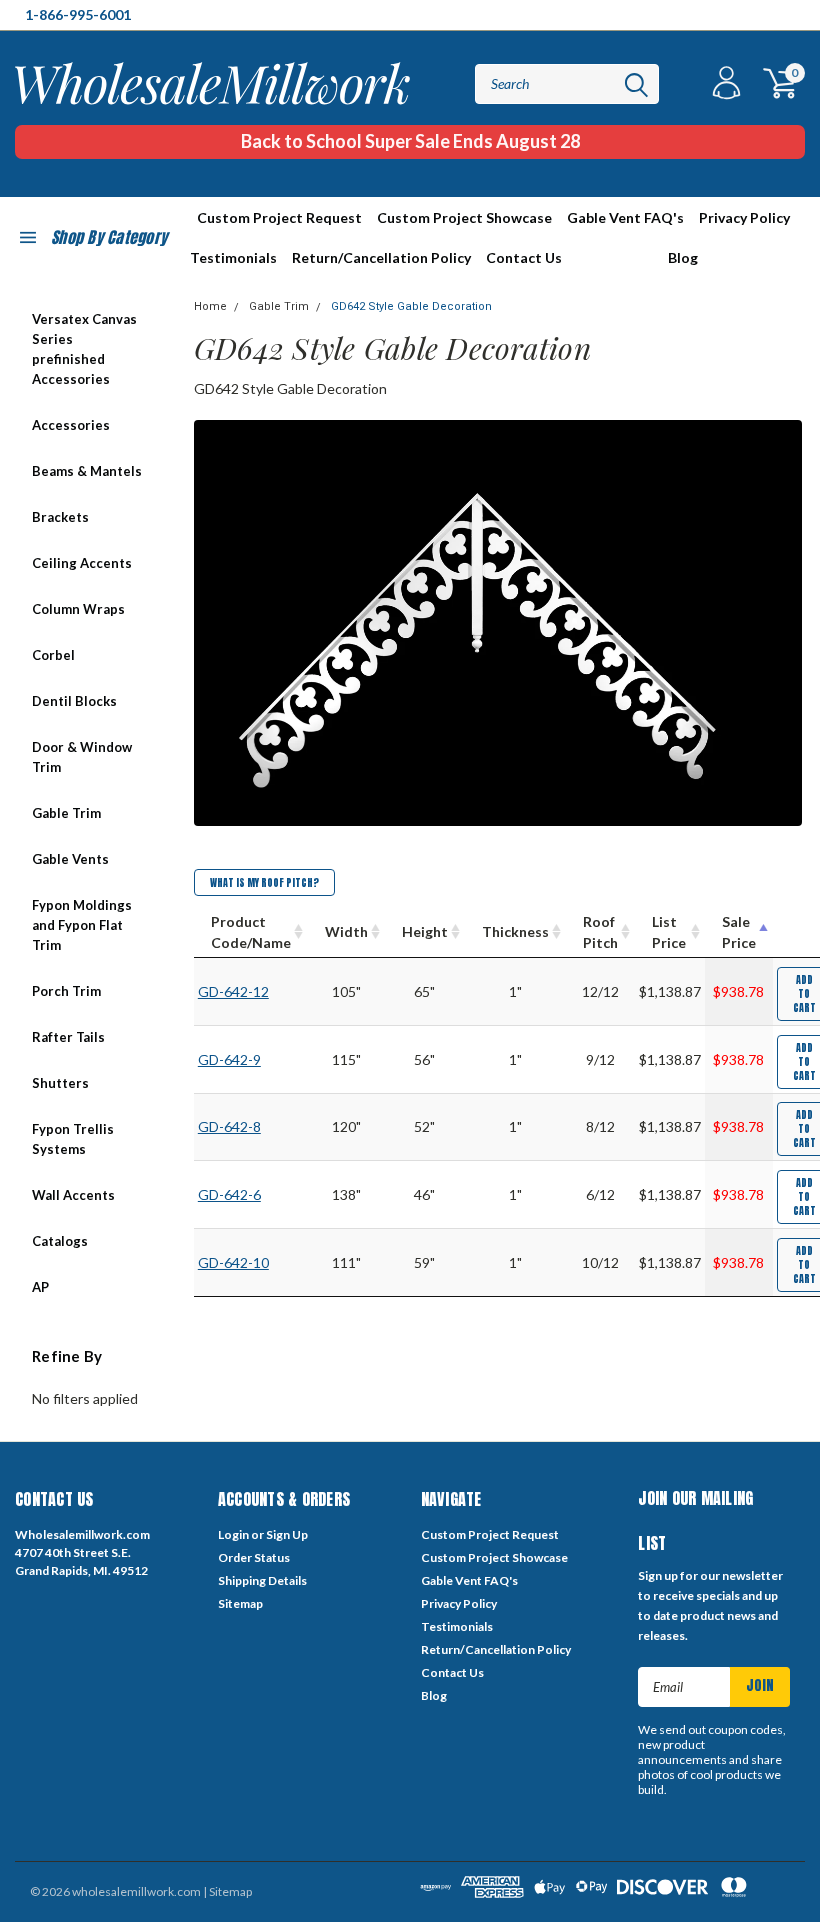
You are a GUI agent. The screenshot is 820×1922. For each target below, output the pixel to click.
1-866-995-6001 (78, 14)
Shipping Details (262, 1580)
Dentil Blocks (74, 701)
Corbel (53, 655)
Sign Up (287, 1534)
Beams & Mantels (87, 471)
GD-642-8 (229, 1126)
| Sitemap (227, 1891)
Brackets (60, 517)
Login (233, 1534)
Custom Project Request (279, 217)
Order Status (254, 1557)
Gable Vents (70, 859)
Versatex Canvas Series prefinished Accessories (84, 349)
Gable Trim (66, 813)
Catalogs (60, 1241)
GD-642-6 (229, 1194)
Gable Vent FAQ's (625, 217)
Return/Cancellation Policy (381, 257)
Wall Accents (73, 1195)
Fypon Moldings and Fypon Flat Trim (82, 925)
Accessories (71, 425)
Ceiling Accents (82, 563)
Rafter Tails (68, 1037)
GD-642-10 (233, 1262)
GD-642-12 (233, 991)
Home (210, 306)
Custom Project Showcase (464, 217)
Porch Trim (66, 991)
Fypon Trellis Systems (73, 1139)
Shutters (60, 1083)
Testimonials (233, 257)
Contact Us (524, 257)
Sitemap (240, 1603)
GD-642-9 (229, 1059)
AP (40, 1287)
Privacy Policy (744, 217)
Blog (683, 257)
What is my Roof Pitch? (264, 882)
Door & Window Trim (82, 757)
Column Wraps (78, 609)
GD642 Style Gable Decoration (411, 306)
